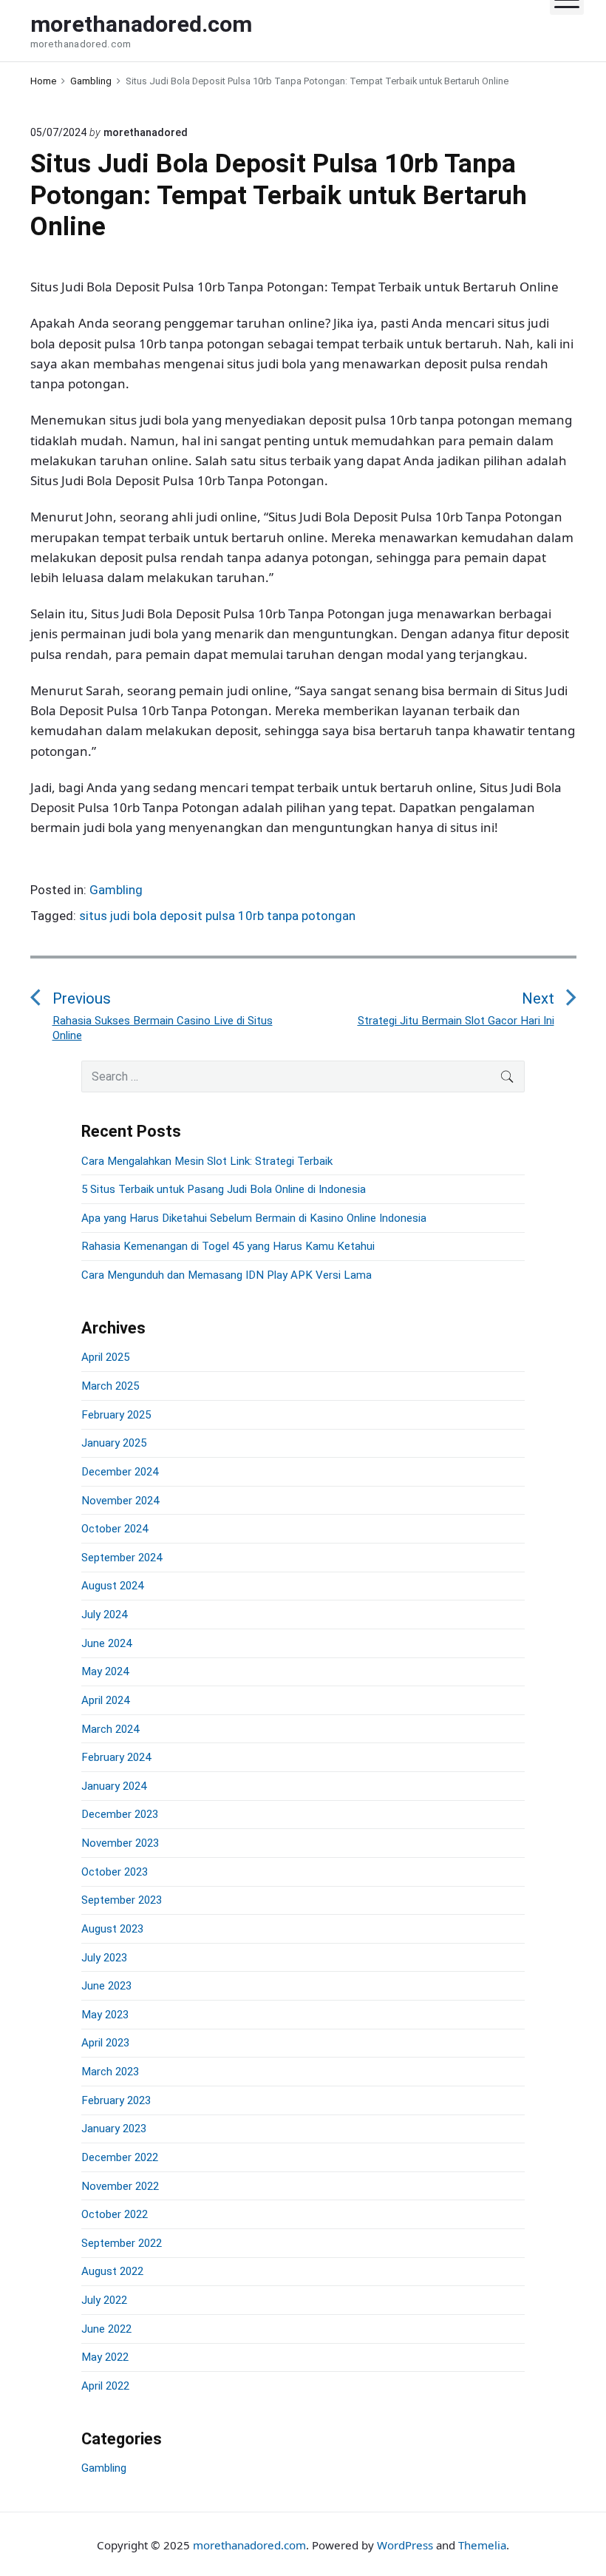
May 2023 (105, 2015)
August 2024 (112, 1586)
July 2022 (104, 2300)
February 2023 (116, 2100)
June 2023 (106, 1986)
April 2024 (105, 1700)
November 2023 (120, 1843)
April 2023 (105, 2043)
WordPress (405, 2545)
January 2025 (114, 1443)
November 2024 (120, 1501)
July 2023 (104, 1958)
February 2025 (116, 1415)
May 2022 (105, 2357)
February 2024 (116, 1757)
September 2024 (122, 1558)
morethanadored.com (249, 2545)
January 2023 (114, 2129)
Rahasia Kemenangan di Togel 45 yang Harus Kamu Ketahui (228, 1246)
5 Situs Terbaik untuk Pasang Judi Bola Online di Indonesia (224, 1189)
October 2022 (115, 2214)
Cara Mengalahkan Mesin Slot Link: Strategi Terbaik (207, 1161)
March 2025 (110, 1386)
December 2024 (120, 1472)
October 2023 (115, 1872)
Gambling (116, 890)
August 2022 (112, 2271)
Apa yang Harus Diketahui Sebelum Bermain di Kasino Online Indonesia (254, 1218)
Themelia (482, 2545)
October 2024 (115, 1529)
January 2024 (114, 1786)
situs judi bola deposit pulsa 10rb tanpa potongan (217, 916)
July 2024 (104, 1615)
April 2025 (105, 1357)
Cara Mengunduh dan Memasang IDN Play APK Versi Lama (227, 1275)
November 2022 (120, 2186)
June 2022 (106, 2329)
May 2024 (105, 1671)
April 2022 (105, 2386)
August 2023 (112, 1929)
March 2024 (110, 1729)
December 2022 (120, 2157)
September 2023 (122, 1900)
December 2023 (120, 1814)
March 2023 (110, 2072)
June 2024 (106, 1643)
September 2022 (122, 2243)
